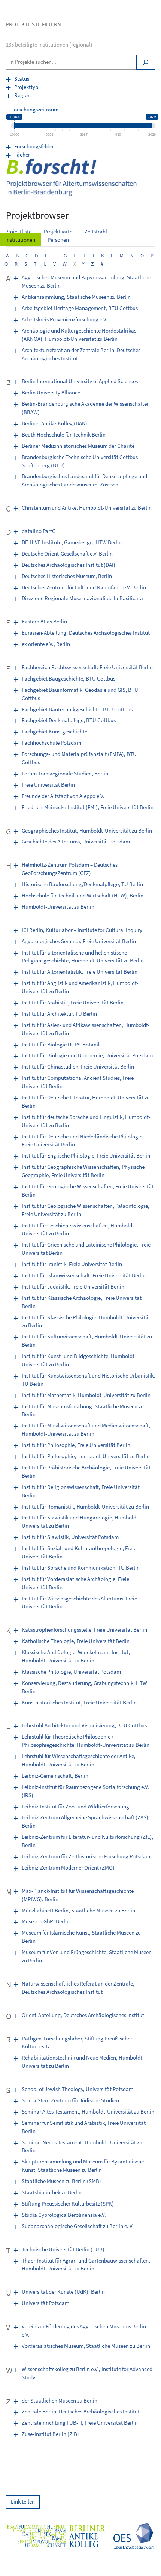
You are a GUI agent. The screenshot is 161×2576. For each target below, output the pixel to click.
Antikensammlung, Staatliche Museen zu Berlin (76, 297)
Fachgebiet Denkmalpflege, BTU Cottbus (69, 720)
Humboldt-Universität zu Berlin (58, 907)
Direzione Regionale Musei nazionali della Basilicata (82, 598)
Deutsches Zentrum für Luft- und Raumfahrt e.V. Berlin (84, 587)
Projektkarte (58, 232)
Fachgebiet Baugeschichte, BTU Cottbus (69, 679)
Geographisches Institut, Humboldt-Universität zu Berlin (87, 831)
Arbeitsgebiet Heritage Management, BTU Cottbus (80, 308)
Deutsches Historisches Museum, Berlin (67, 576)
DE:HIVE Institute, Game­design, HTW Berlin (72, 542)
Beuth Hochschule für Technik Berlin (64, 435)
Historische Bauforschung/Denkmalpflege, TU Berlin (82, 884)
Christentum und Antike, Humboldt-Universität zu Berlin (87, 508)
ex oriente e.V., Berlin (46, 644)
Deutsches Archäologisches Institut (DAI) (69, 565)
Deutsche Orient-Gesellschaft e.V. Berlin (67, 554)
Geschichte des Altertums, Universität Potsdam (76, 842)
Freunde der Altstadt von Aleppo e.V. (63, 796)
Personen (58, 240)
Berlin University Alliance (51, 393)
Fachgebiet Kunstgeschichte (54, 732)
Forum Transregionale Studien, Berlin (65, 774)
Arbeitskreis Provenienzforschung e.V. (65, 319)
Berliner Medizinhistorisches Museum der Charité (78, 446)
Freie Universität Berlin (48, 785)
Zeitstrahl (96, 232)
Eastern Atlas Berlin (44, 622)
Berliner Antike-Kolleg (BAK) (54, 423)
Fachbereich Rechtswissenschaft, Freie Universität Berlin (87, 667)
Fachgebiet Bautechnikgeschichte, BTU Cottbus (77, 709)
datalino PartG (39, 531)
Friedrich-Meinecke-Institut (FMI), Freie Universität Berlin (88, 807)
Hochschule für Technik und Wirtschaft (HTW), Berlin (83, 896)
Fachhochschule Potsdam (51, 743)
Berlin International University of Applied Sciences (80, 381)
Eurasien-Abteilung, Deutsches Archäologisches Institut (86, 633)
